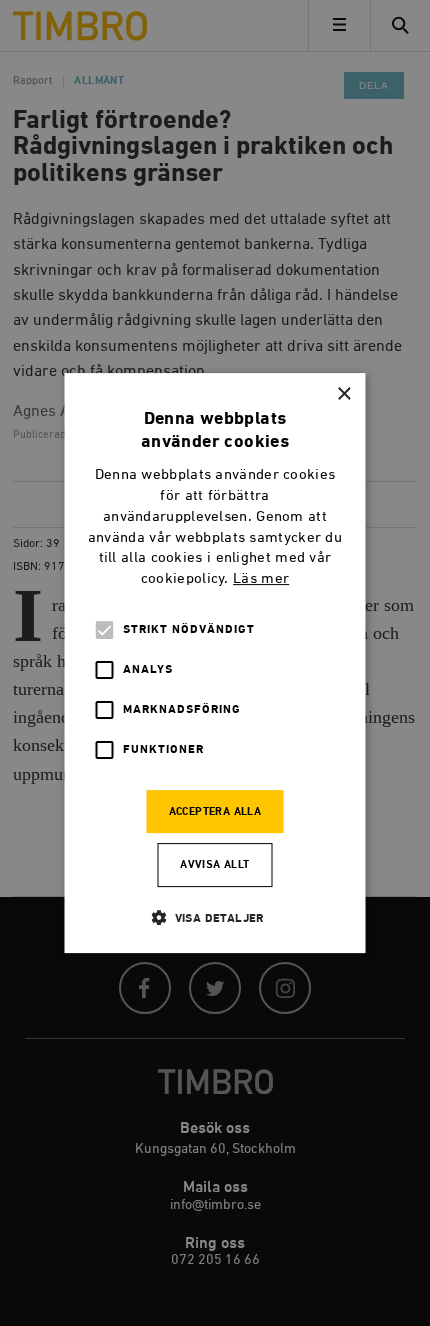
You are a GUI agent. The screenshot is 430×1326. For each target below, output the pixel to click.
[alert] (215, 663)
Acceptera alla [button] (215, 812)
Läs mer (261, 579)
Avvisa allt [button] (214, 865)
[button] (215, 917)
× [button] (343, 394)
